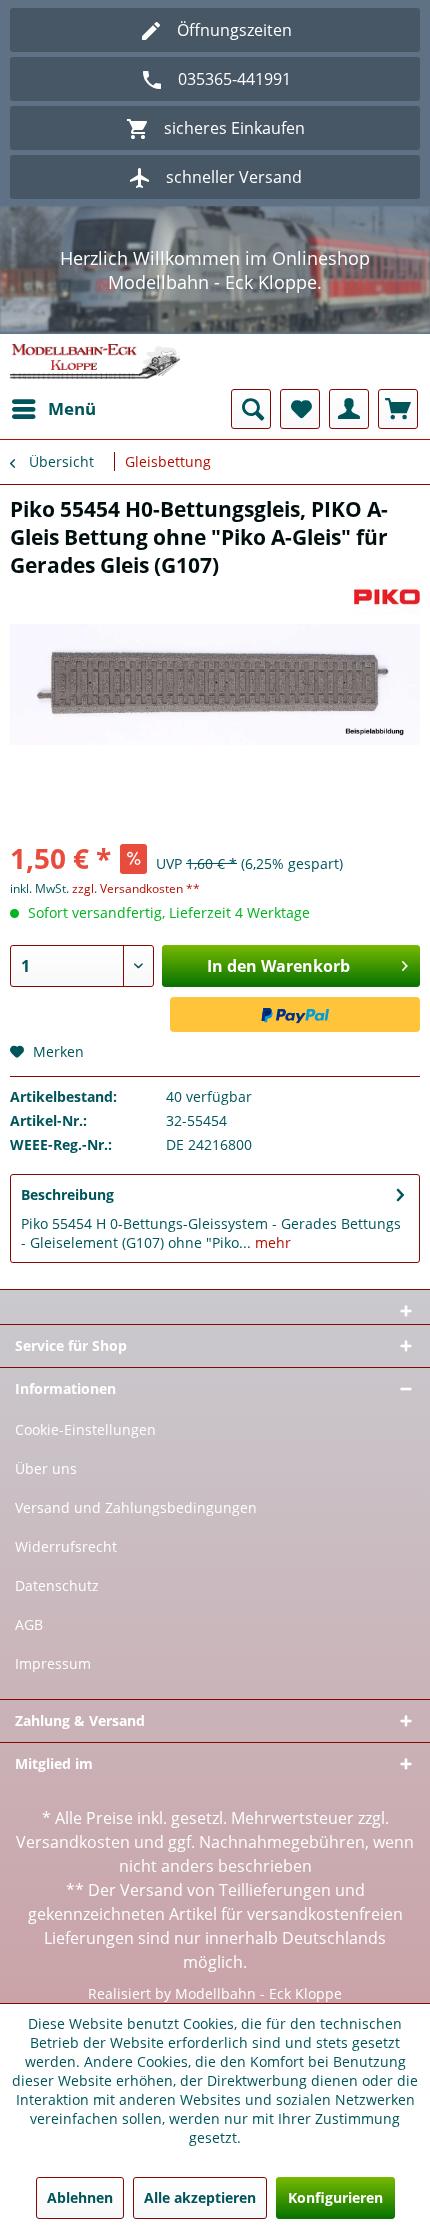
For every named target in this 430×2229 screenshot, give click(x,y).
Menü (72, 408)
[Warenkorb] (398, 409)
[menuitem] (53, 409)
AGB (29, 1624)
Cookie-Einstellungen (85, 1429)
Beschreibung (67, 1194)
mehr (271, 1242)
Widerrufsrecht (66, 1546)
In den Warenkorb (278, 966)
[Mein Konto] (349, 409)
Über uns (46, 1468)
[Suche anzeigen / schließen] (251, 409)
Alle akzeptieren (200, 2197)
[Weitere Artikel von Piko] (387, 596)
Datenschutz (57, 1585)
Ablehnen (80, 2197)
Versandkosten (73, 1842)
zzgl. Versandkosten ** (136, 888)
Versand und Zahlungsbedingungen (136, 1507)
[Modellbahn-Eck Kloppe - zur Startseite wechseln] (95, 361)
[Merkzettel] (300, 409)
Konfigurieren (335, 2197)
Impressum (53, 1663)
